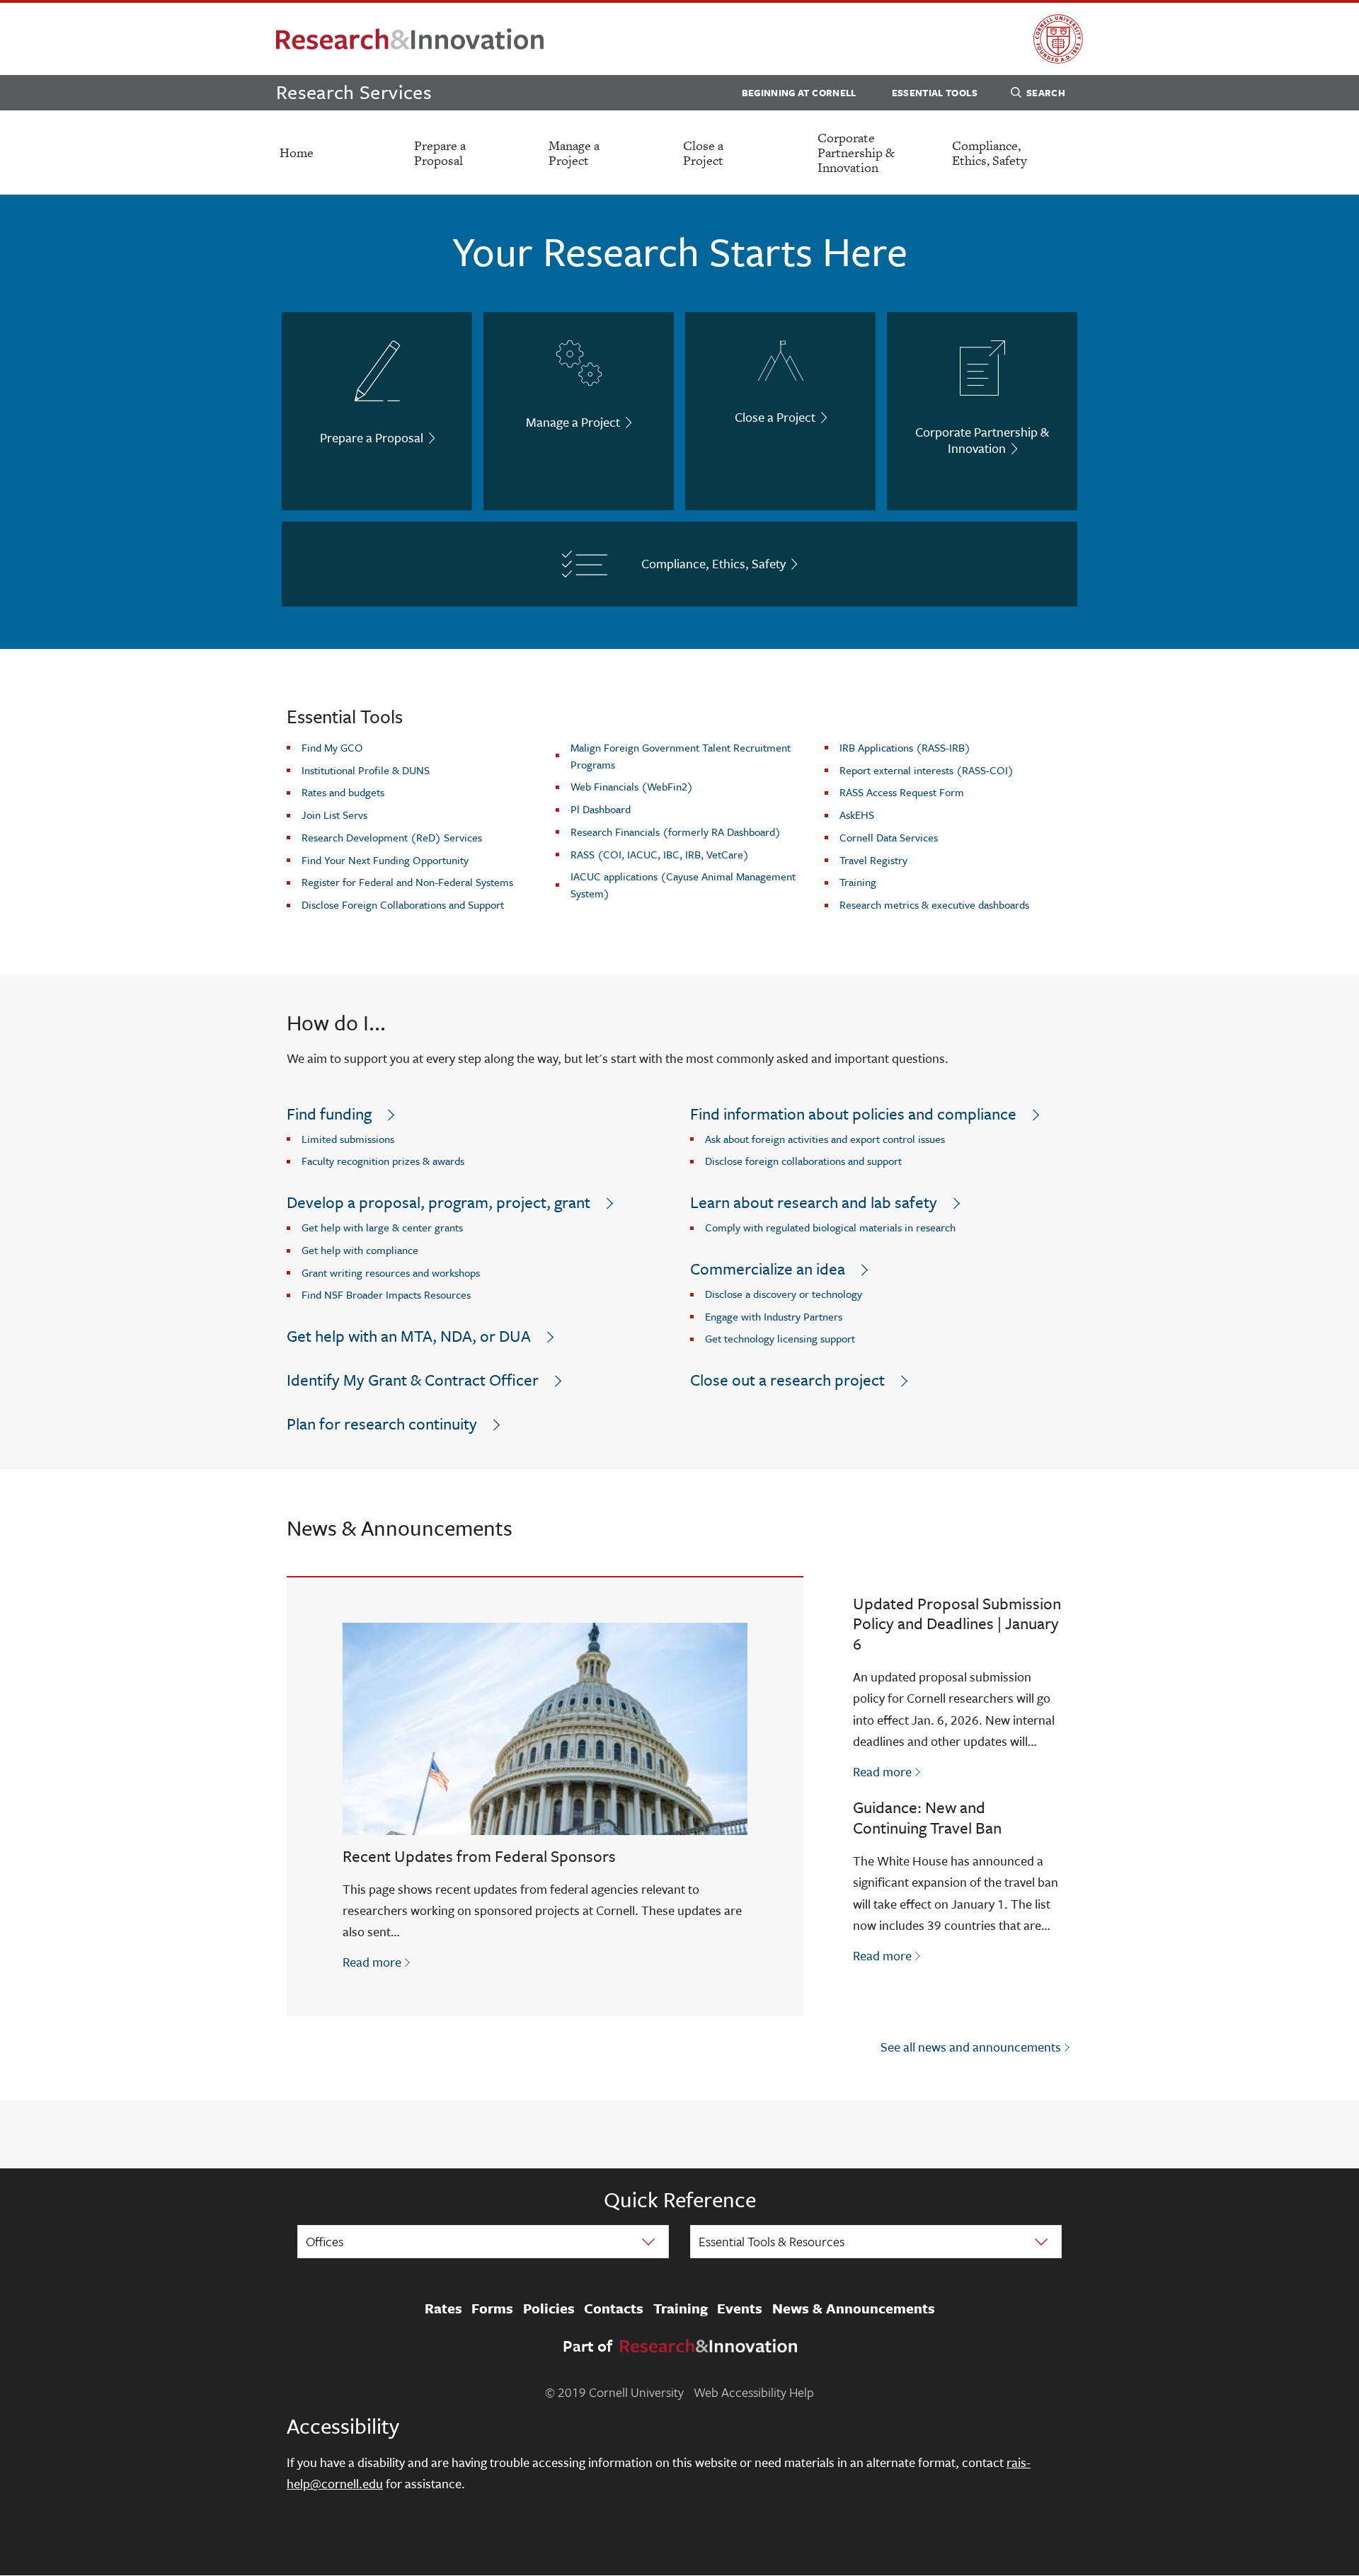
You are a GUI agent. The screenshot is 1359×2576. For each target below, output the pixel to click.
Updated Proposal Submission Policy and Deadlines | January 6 (957, 1624)
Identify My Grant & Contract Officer (413, 1380)
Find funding (329, 1114)
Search (1046, 93)
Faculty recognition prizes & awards (383, 1161)
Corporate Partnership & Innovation (856, 153)
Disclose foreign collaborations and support (803, 1161)
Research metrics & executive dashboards (934, 904)
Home (297, 153)
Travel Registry (873, 860)
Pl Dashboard (601, 809)
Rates (443, 2308)
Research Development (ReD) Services (392, 837)
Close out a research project (787, 1380)
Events (740, 2308)
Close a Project (703, 153)
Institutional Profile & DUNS (366, 770)
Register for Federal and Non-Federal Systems (407, 882)
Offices (325, 2241)
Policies (549, 2308)
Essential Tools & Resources (772, 2241)
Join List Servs (334, 815)
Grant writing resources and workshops (391, 1272)
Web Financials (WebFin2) (632, 786)
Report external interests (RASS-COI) (927, 770)
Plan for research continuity (382, 1424)
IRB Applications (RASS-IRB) (905, 747)
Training (858, 882)
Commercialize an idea (768, 1269)
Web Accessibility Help (754, 2392)
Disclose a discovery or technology (784, 1294)
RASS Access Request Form (902, 792)
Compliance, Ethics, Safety (990, 153)
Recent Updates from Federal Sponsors (479, 1856)
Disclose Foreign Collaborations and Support (403, 904)
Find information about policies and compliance (853, 1114)
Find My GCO (332, 747)
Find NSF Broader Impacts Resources (386, 1294)
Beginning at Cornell (799, 93)
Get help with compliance (360, 1250)
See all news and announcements (971, 2047)
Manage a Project (574, 153)
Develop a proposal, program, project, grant (438, 1202)
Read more (378, 1961)
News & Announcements (854, 2308)
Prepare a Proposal (440, 153)
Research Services (354, 92)
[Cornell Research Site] (410, 39)
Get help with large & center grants (382, 1227)
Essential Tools (935, 93)
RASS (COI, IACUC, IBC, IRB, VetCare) (660, 854)
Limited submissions (348, 1139)
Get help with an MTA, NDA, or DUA (409, 1336)
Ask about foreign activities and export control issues (825, 1139)
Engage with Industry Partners (774, 1316)
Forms (492, 2308)
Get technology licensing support (780, 1338)
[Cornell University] (1058, 39)
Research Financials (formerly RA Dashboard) (676, 832)
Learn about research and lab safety (814, 1202)
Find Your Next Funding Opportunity (385, 860)
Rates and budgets (343, 792)
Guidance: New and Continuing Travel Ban (927, 1817)
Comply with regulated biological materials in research (830, 1227)
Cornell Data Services (889, 837)
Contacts (614, 2308)
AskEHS (857, 815)
